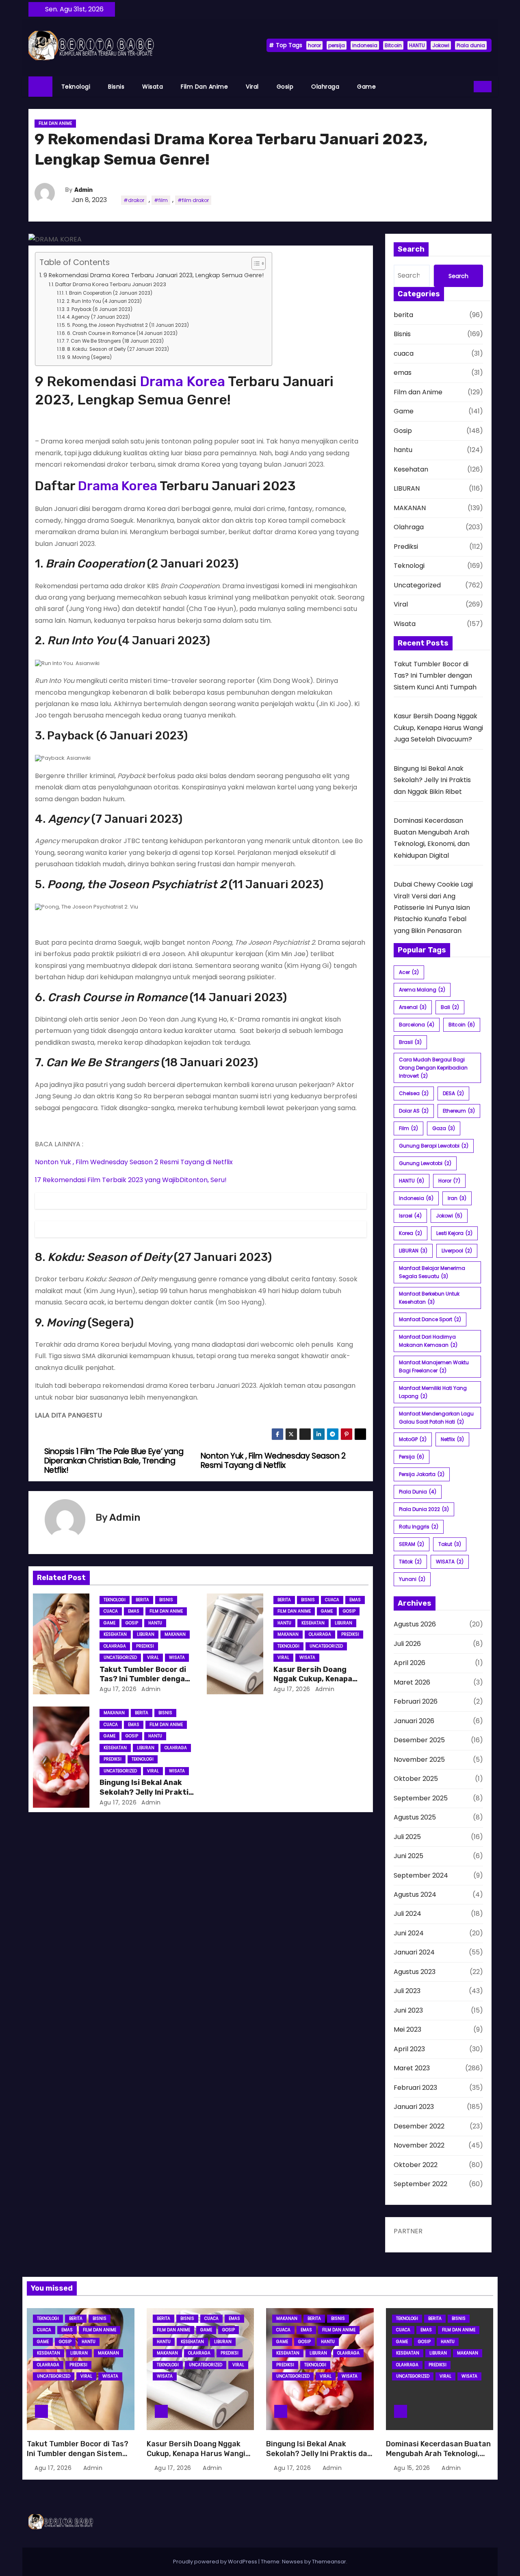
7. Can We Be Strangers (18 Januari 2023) (115, 341)
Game (366, 87)
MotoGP (413, 1439)
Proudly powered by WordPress (216, 2562)
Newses (292, 2562)
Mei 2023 (407, 2029)
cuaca (111, 1611)
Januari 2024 (414, 1952)
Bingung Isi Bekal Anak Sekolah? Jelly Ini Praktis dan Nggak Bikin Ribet (146, 1792)
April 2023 (409, 2049)
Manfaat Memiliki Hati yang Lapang (433, 1392)
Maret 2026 (412, 1682)
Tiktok (410, 1562)
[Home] (40, 87)
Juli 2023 (407, 1991)
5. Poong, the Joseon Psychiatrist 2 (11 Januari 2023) (128, 325)
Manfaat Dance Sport (430, 1319)
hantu (155, 1623)
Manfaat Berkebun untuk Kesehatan (429, 1298)
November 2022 (419, 2145)
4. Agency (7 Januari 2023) (98, 317)
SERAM (412, 1544)
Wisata (153, 87)
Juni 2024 (409, 1933)
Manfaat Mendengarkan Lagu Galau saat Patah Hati (436, 1418)
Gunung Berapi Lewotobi (434, 1146)
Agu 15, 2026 (413, 2468)
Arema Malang (422, 990)
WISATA (450, 1562)
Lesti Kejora (454, 1233)
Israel (410, 1216)
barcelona (417, 1025)
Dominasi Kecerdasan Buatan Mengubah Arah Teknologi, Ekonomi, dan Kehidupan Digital (438, 2459)
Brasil (410, 1042)
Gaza (444, 1128)
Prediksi (145, 1646)
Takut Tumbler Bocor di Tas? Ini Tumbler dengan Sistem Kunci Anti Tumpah (435, 676)
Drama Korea (182, 382)
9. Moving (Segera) (89, 357)
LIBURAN (146, 1634)
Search (458, 276)
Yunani (412, 1579)
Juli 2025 (407, 1837)
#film (161, 200)
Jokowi (441, 45)
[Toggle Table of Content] (255, 263)
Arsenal (413, 1007)
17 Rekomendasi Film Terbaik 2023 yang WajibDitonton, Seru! (131, 1180)
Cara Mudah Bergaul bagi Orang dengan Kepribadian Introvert (433, 1068)
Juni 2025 (408, 1856)
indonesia (365, 45)
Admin (83, 190)
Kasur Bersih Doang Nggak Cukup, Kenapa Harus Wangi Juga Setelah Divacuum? (438, 728)
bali (450, 1007)
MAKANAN (175, 1634)
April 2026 (409, 1663)
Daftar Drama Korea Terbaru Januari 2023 (111, 284)
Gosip (285, 87)
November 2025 (419, 1760)
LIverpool (457, 1251)
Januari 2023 (414, 2107)
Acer (409, 972)
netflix (452, 1439)
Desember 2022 (419, 2126)
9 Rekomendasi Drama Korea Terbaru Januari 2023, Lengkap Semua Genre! (154, 275)
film (408, 1128)
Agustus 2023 (415, 1972)
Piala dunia (471, 45)
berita (142, 1600)
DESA (453, 1093)
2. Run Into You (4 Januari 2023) (104, 301)
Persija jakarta (422, 1474)
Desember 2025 (419, 1740)
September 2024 (421, 1875)
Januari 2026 (414, 1721)
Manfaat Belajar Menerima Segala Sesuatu (432, 1272)
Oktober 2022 (416, 2165)
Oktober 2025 (416, 1779)
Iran (457, 1198)
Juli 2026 (407, 1644)
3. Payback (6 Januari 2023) (99, 309)
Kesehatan (115, 1634)
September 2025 (421, 1798)
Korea (411, 1233)
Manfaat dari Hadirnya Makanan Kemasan (428, 1341)
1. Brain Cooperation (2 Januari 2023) (109, 293)
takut (450, 1544)
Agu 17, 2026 (118, 1689)
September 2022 (420, 2184)
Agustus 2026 (415, 1624)
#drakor (134, 200)
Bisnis (116, 87)
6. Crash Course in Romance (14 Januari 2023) (122, 333)
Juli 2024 (407, 1914)
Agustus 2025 (415, 1817)
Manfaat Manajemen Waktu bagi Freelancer (434, 1366)
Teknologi (76, 87)
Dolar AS (414, 1111)
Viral (252, 87)
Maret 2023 (412, 2068)
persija (337, 45)
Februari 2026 (416, 1701)
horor (314, 45)
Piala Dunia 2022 (424, 1509)
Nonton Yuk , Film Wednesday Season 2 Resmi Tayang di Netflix (134, 1162)
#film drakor (193, 200)
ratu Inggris (419, 1527)
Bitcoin (393, 45)
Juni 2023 (408, 2010)
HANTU (417, 45)
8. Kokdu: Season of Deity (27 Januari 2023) (118, 349)
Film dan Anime (204, 87)
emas (134, 1611)
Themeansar (329, 2562)
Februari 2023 (415, 2088)
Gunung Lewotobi (425, 1163)
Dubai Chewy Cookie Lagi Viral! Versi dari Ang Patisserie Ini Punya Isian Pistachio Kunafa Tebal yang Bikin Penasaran (433, 908)
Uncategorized (120, 1658)
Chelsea (414, 1093)
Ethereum (459, 1111)
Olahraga (325, 87)
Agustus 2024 (415, 1895)
